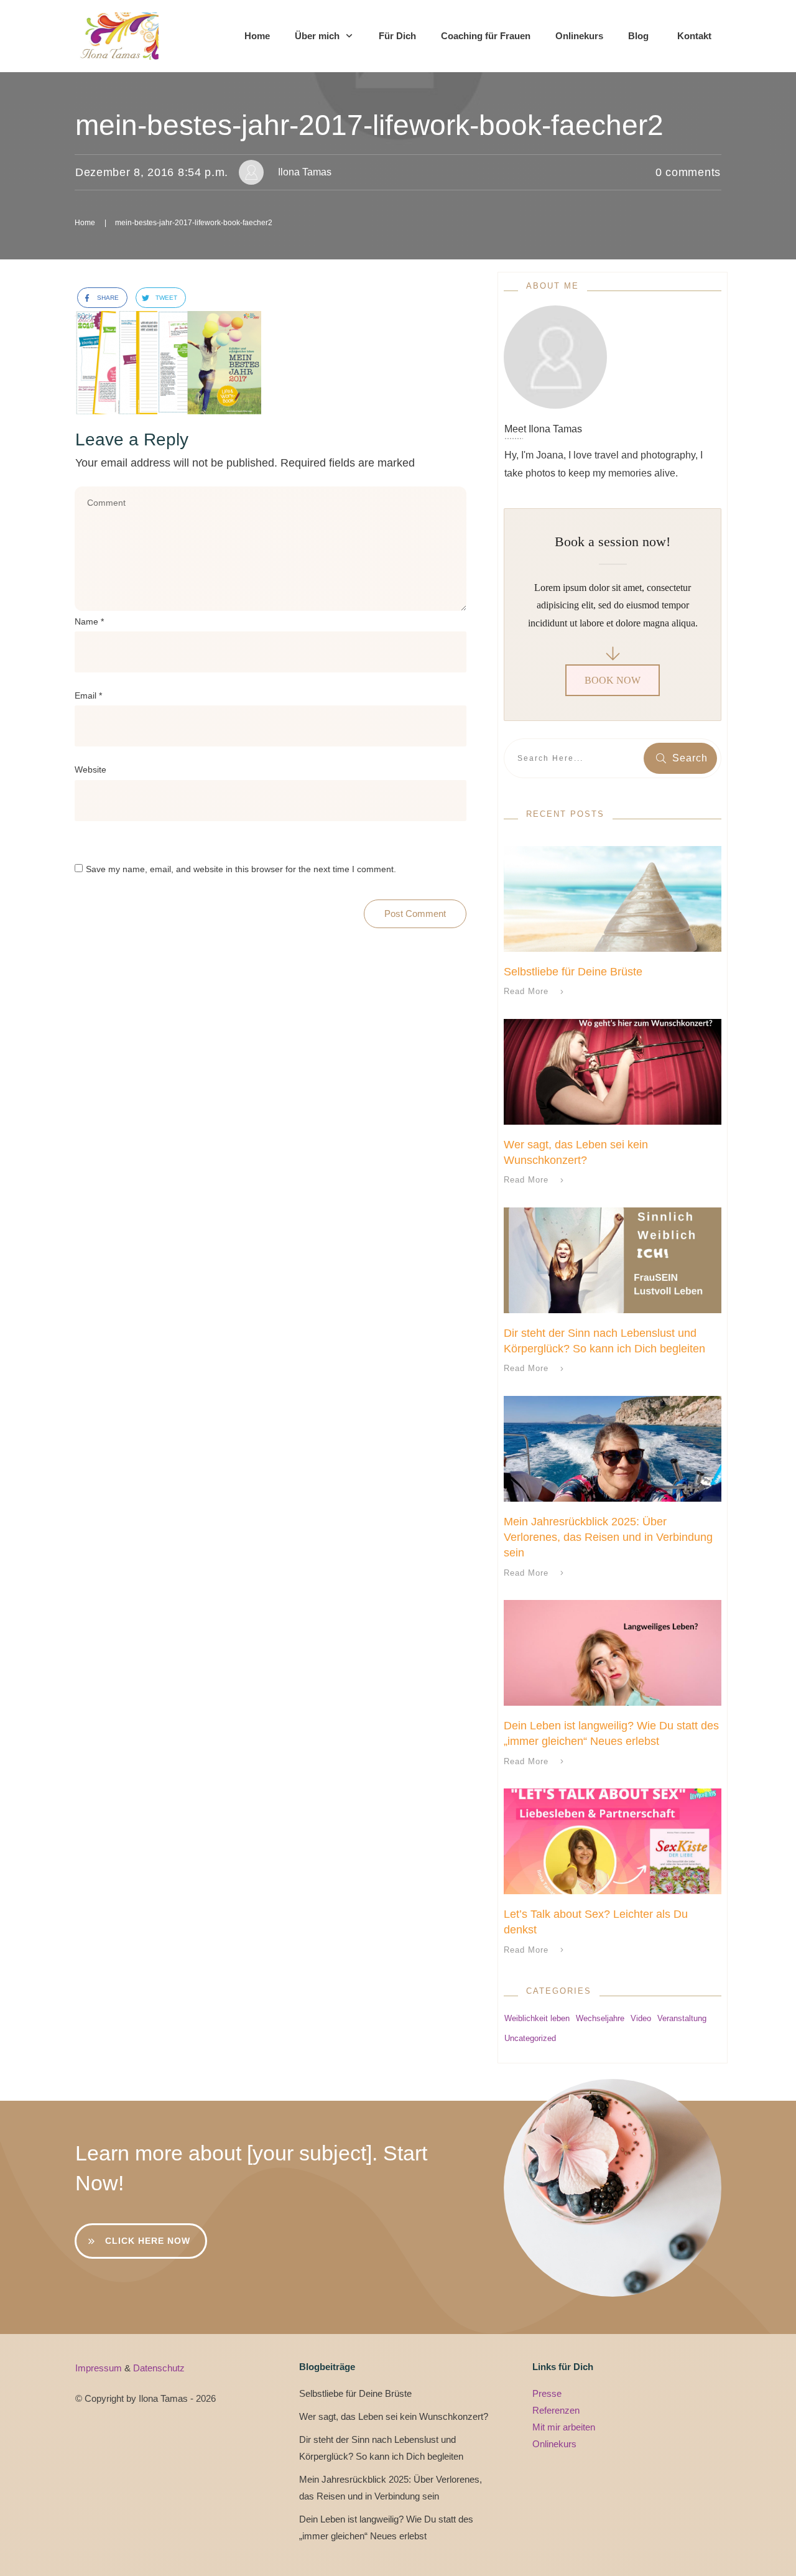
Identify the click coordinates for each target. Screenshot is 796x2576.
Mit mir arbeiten (564, 2427)
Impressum (100, 2368)
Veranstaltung (682, 2018)
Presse (547, 2393)
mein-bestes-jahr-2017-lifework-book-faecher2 (369, 125)
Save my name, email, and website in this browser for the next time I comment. (241, 869)
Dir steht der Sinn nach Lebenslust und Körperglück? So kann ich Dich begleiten (381, 2448)
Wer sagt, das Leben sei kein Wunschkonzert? (394, 2416)
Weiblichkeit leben (537, 2018)
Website (90, 770)
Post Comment (415, 914)
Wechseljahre (600, 2018)
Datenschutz (159, 2368)
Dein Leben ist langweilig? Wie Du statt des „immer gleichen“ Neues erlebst (386, 2527)
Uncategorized (530, 2038)
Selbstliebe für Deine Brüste (573, 972)
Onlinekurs (554, 2444)
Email (88, 695)
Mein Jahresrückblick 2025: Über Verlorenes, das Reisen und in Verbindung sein (608, 1537)
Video (641, 2018)
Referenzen (556, 2410)
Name (89, 621)
